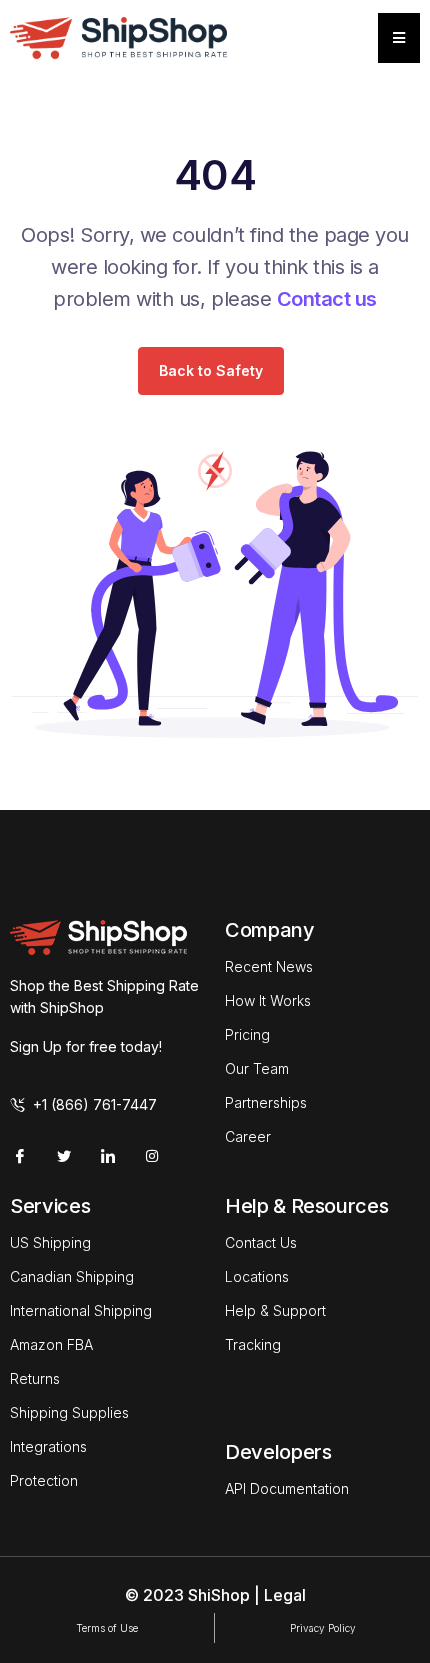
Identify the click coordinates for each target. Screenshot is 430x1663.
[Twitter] (64, 1156)
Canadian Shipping (72, 1276)
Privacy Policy (323, 1628)
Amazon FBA (51, 1344)
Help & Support (275, 1310)
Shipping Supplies (69, 1412)
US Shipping (50, 1242)
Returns (35, 1378)
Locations (257, 1276)
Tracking (253, 1344)
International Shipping (81, 1310)
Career (248, 1136)
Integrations (48, 1446)
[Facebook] (20, 1156)
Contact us (327, 299)
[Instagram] (152, 1156)
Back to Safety (211, 370)
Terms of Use (107, 1628)
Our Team (257, 1068)
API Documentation (287, 1488)
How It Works (268, 1000)
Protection (44, 1480)
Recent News (269, 966)
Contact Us (261, 1242)
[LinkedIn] (108, 1156)
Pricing (247, 1034)
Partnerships (266, 1102)
